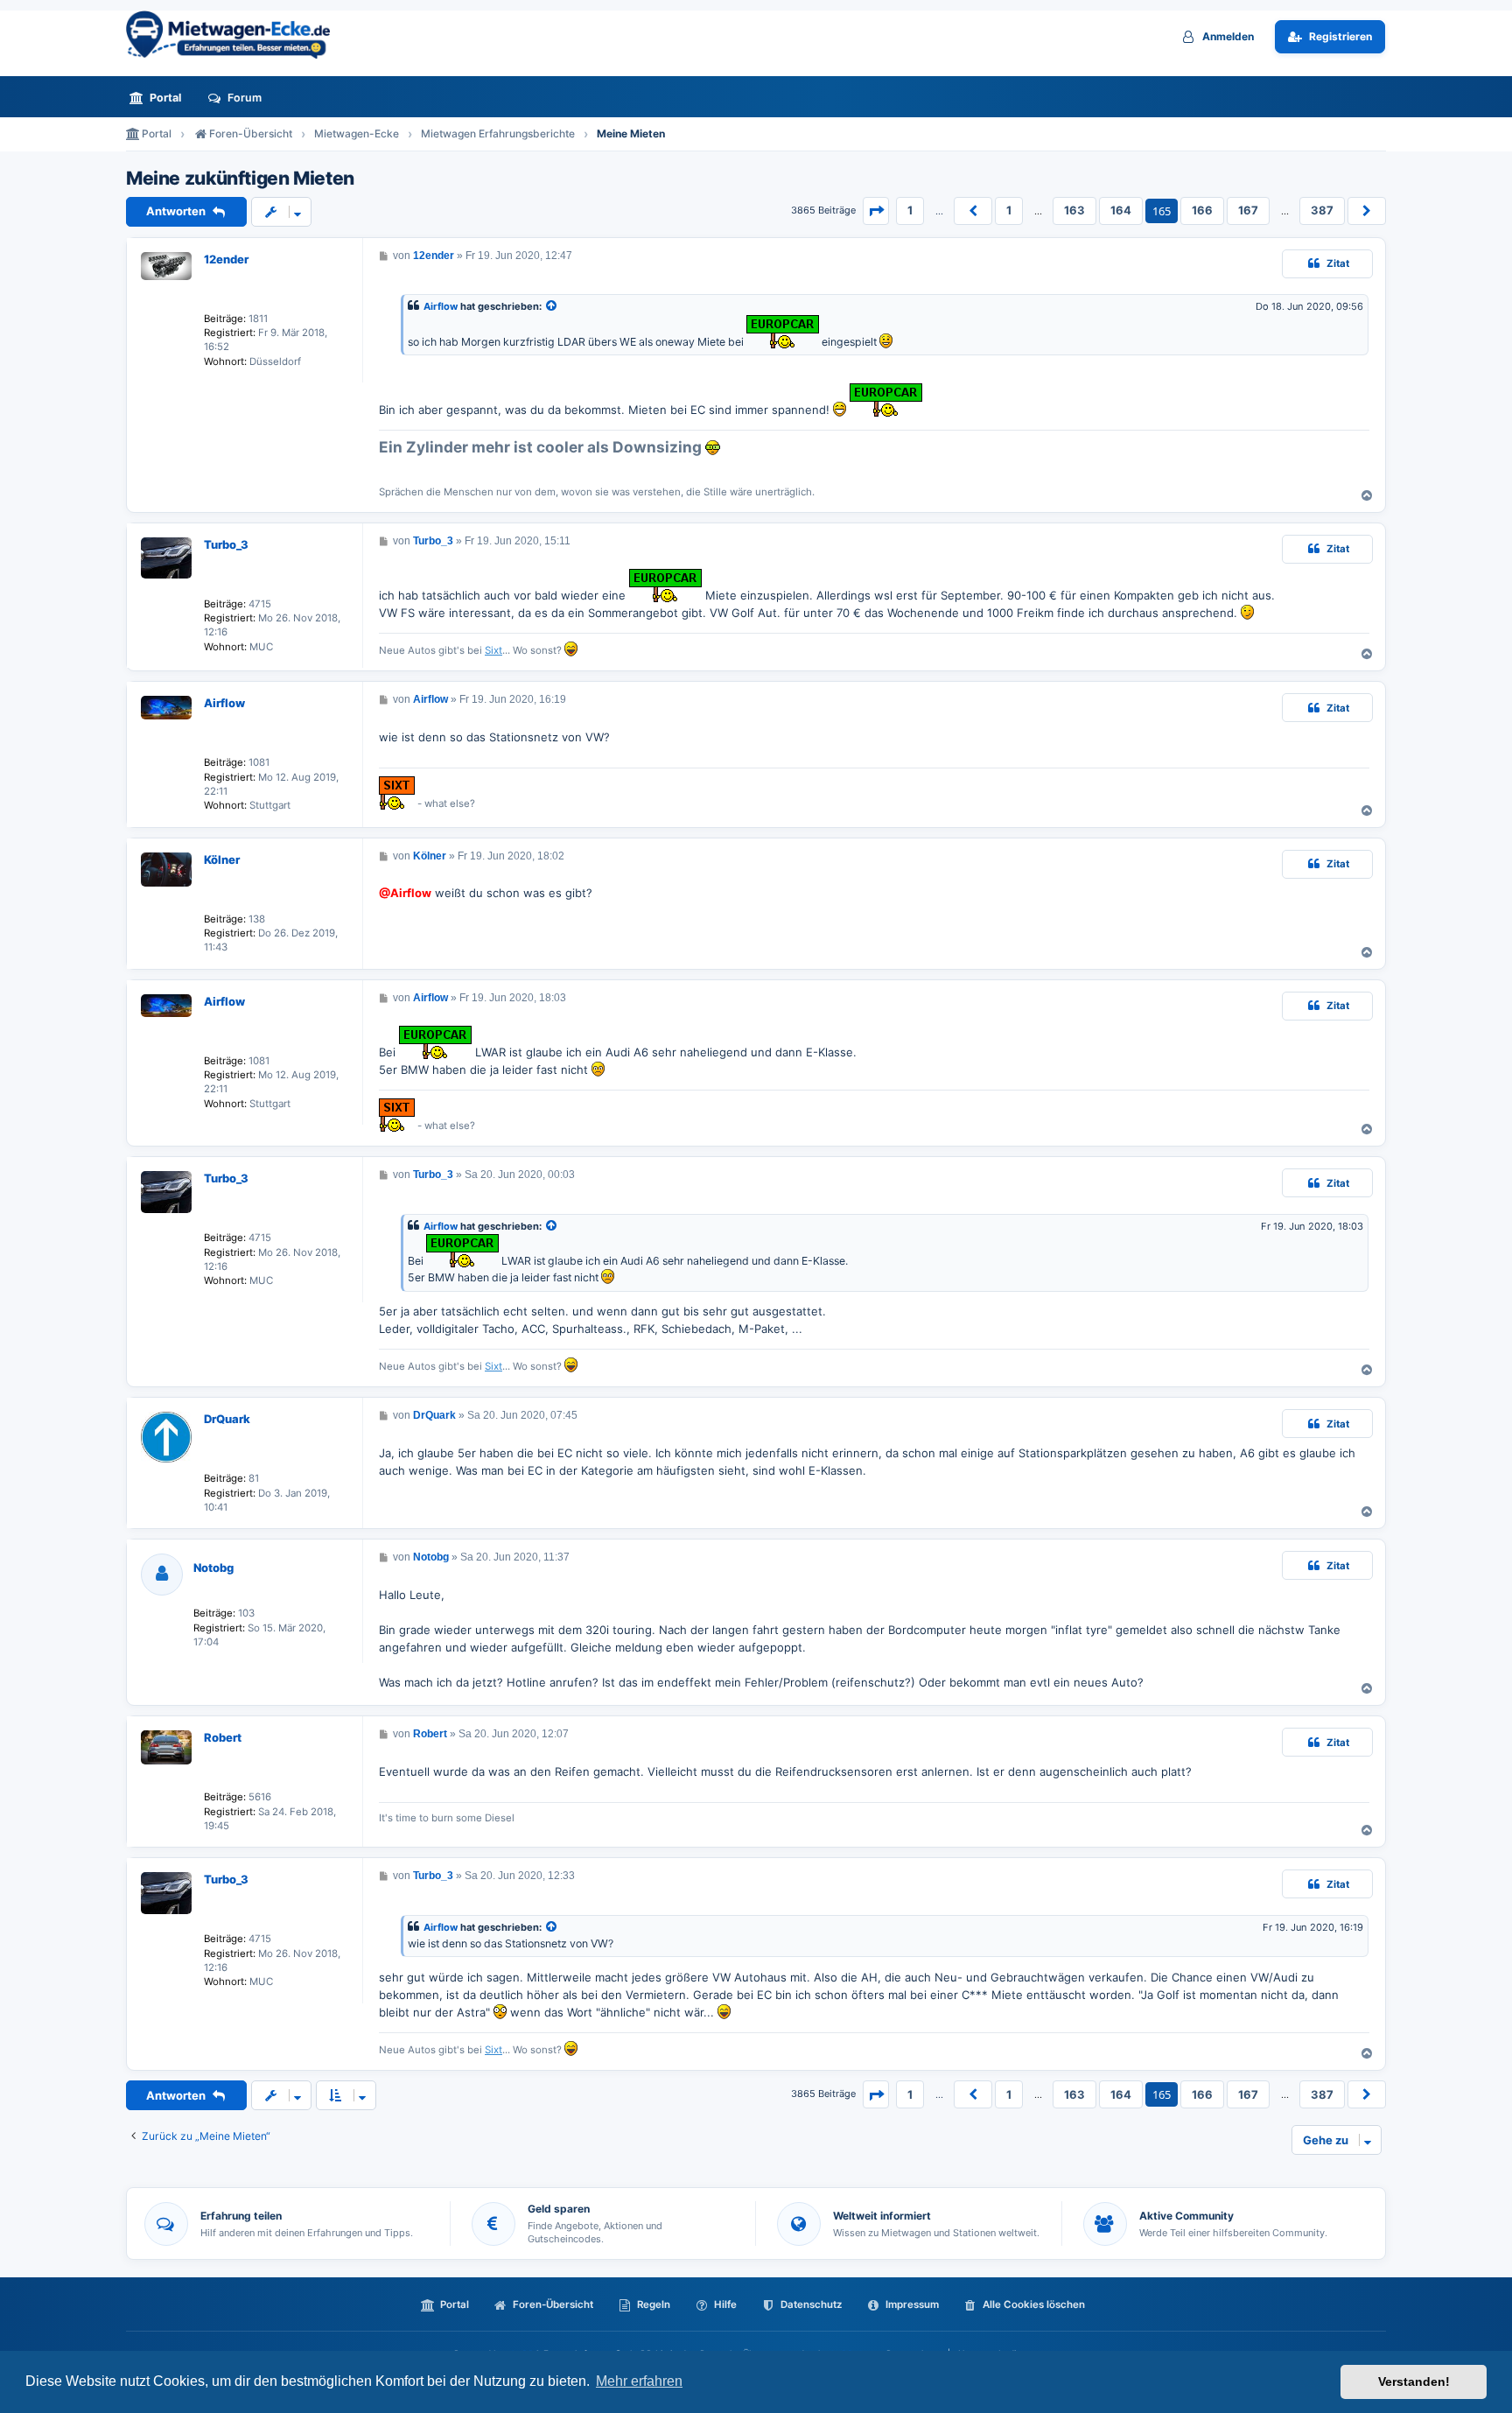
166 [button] (1202, 210)
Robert (223, 1737)
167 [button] (1248, 210)
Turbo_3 (226, 544)
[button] (876, 211)
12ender (226, 259)
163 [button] (1074, 210)
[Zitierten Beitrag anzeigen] (552, 307)
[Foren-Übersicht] (235, 35)
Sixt (493, 650)
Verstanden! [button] (1414, 2381)
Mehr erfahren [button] (639, 2381)
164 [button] (1121, 210)
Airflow (441, 306)
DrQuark (227, 1419)
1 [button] (910, 210)
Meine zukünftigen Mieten (240, 179)
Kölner (222, 859)
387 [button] (1322, 210)
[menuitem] (160, 98)
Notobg (213, 1568)
